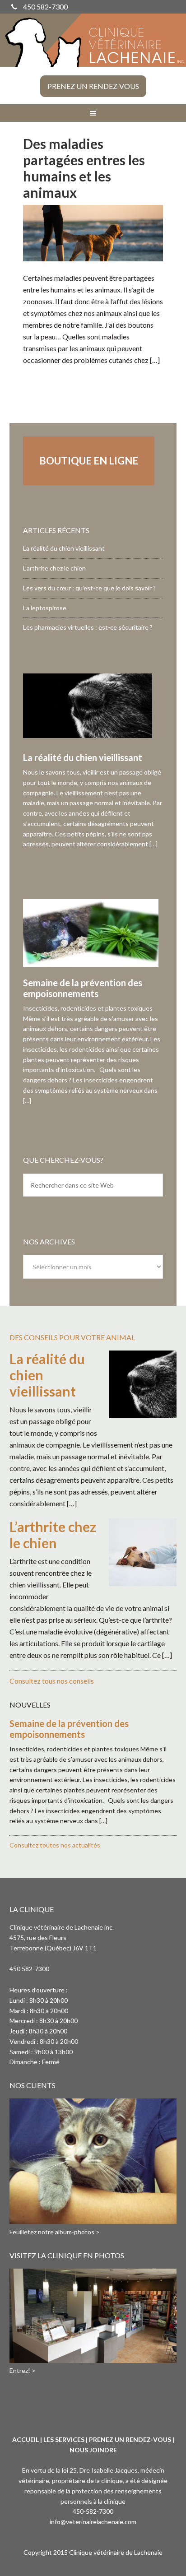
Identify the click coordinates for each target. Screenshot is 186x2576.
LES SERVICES (64, 2439)
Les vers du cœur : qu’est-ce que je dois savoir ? (89, 588)
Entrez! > (23, 2370)
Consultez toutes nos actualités (55, 1845)
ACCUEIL (26, 2439)
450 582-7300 (45, 7)
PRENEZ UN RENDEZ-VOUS (130, 2439)
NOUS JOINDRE (93, 2450)
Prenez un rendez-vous (93, 86)
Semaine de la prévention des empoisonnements (83, 988)
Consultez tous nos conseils (52, 1681)
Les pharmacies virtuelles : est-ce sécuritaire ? (88, 627)
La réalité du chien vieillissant (64, 548)
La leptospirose (45, 608)
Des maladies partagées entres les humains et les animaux (84, 168)
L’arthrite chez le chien (54, 568)
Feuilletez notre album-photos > (55, 2232)
